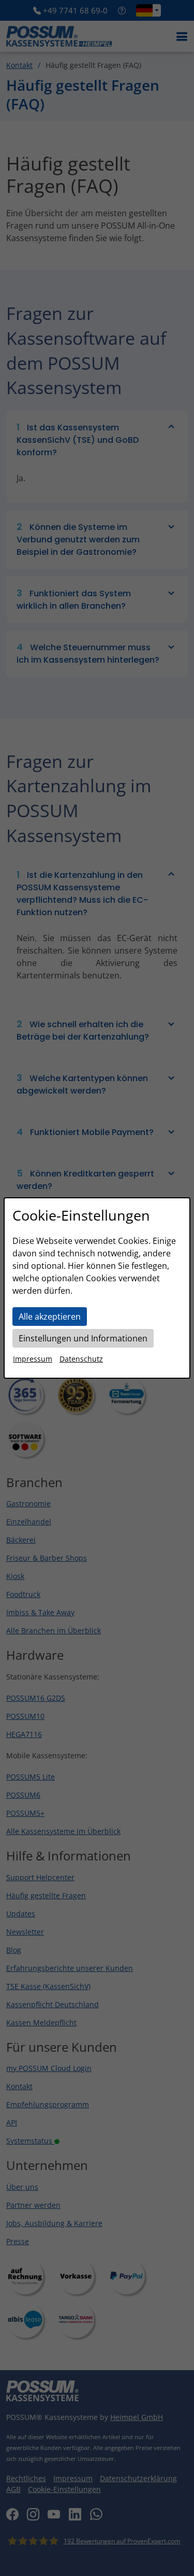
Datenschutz (81, 1359)
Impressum (33, 1359)
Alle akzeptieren (50, 1317)
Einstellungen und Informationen (83, 1338)
